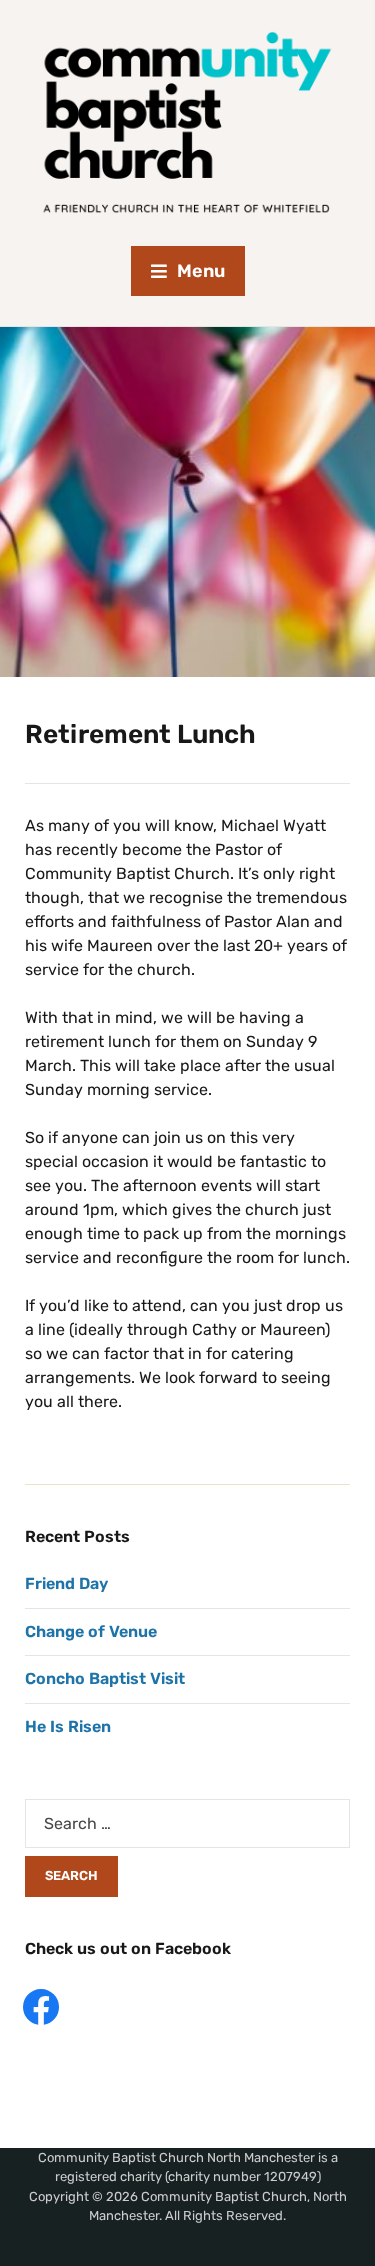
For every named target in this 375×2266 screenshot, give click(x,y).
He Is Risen (68, 1726)
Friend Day (66, 1583)
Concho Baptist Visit (105, 1678)
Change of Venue (91, 1631)
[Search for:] (187, 1823)
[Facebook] (41, 2005)
